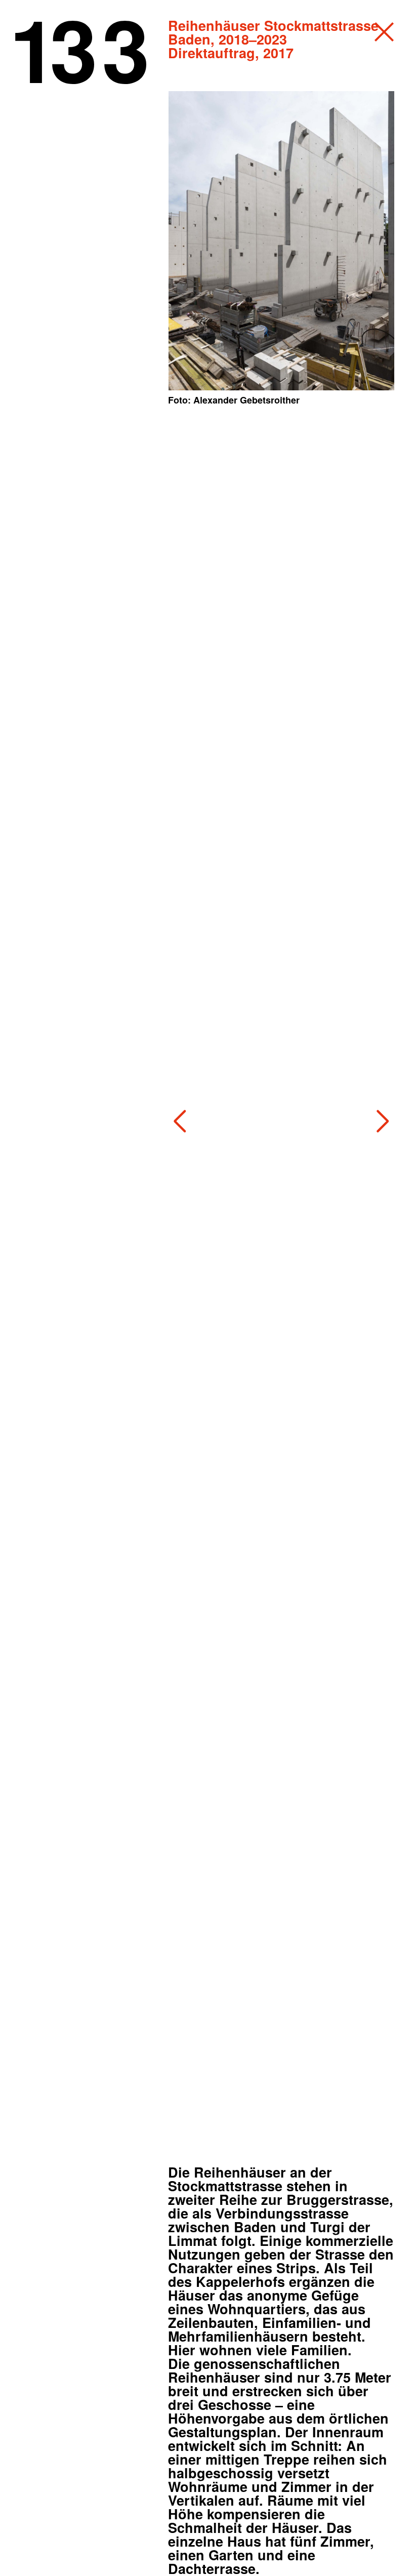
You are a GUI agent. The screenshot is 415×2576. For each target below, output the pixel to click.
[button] (180, 1121)
